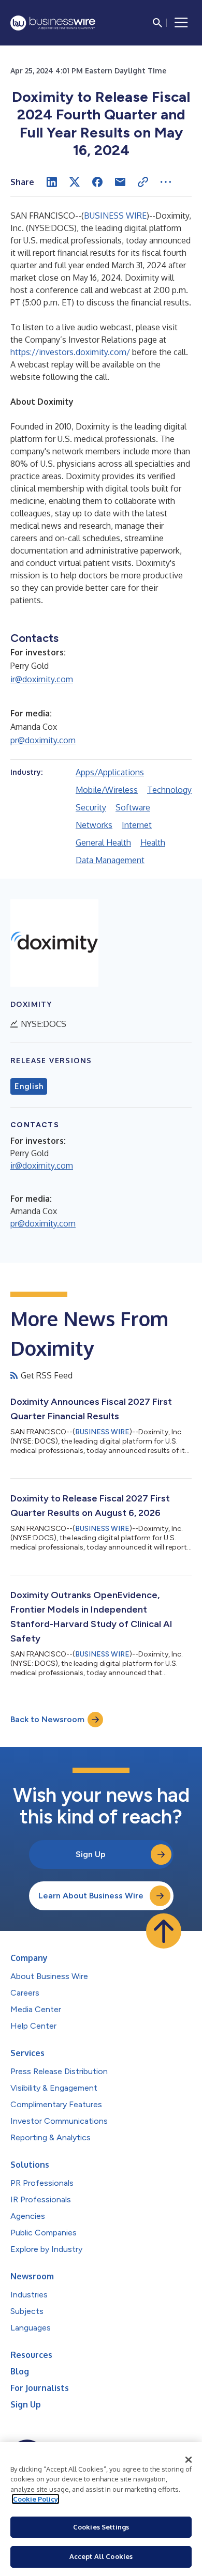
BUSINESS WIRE (115, 216)
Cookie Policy (35, 2499)
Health (153, 842)
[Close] (189, 2460)
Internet (137, 825)
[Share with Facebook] (97, 182)
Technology (169, 790)
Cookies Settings (101, 2527)
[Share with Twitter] (75, 182)
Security (91, 807)
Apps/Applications (110, 772)
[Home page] (53, 23)
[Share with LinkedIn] (52, 182)
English (29, 1086)
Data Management (110, 860)
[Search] (157, 23)
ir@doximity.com (42, 679)
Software (133, 807)
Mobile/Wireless (107, 790)
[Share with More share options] (166, 182)
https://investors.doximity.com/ (70, 352)
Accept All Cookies (101, 2556)
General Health (103, 842)
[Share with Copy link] (143, 182)
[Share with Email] (120, 182)
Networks (94, 825)
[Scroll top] (164, 1931)
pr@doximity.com (43, 740)
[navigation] (181, 23)
